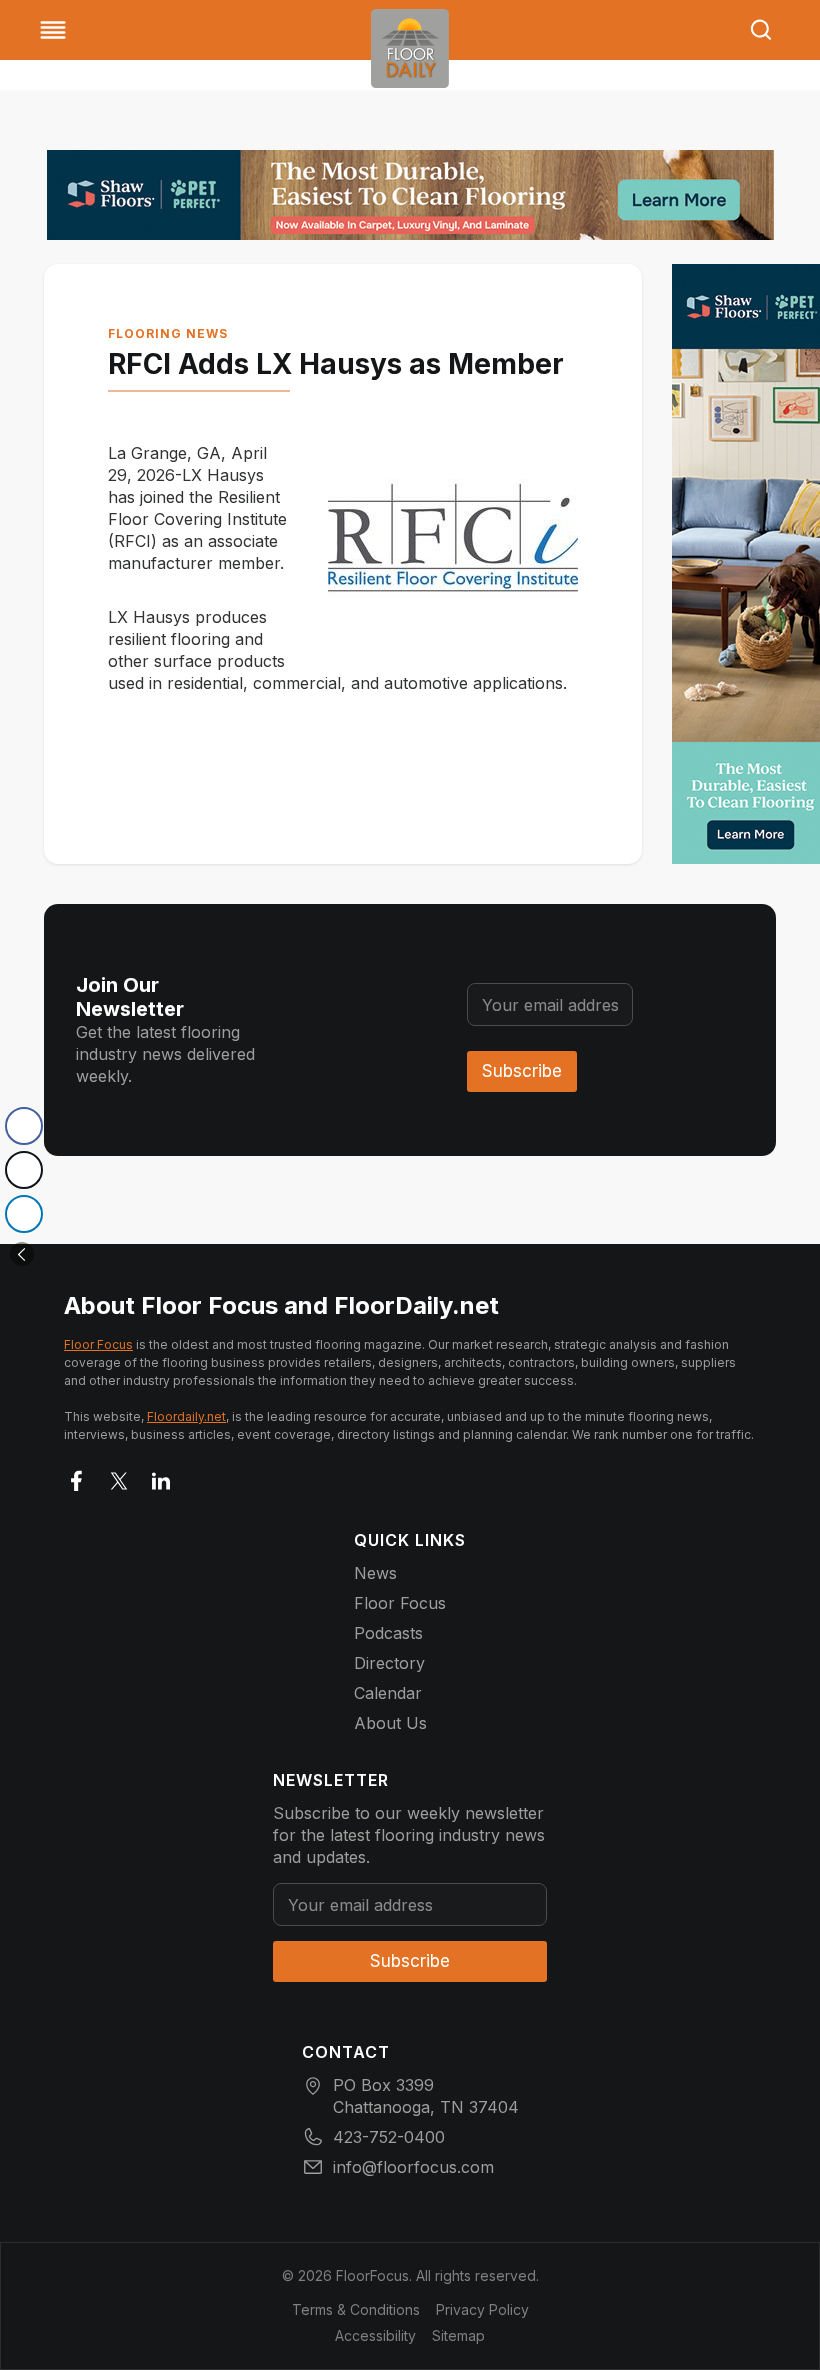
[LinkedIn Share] (24, 1214)
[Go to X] (119, 1477)
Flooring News (168, 333)
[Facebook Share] (24, 1126)
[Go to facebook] (77, 1477)
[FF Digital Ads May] (410, 195)
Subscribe (522, 1071)
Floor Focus (98, 1344)
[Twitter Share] (24, 1170)
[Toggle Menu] (53, 30)
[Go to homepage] (410, 48)
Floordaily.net (186, 1416)
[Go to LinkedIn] (161, 1477)
